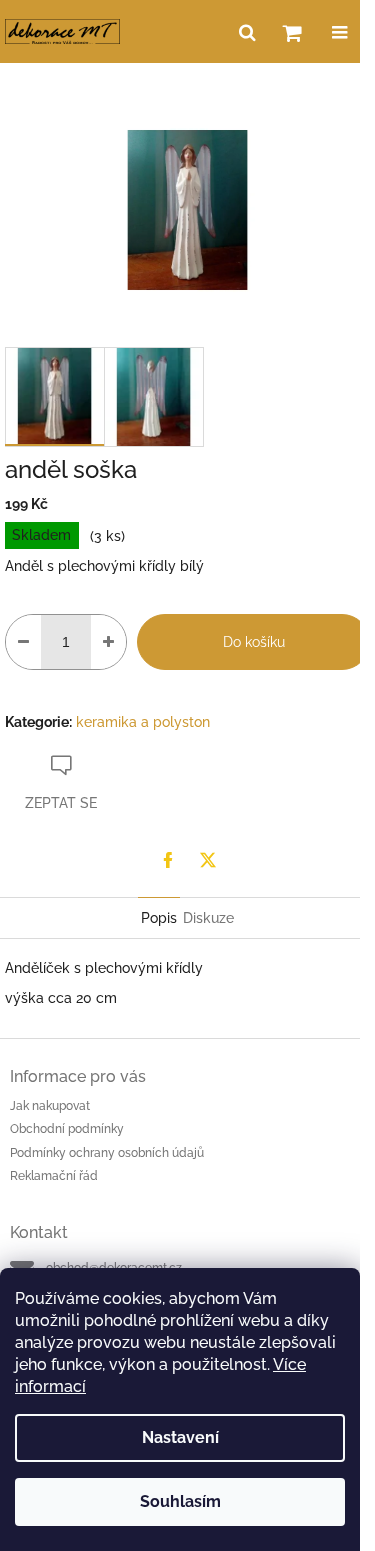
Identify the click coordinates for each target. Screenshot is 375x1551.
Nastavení (180, 1437)
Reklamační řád (54, 1176)
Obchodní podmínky (67, 1129)
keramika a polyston (143, 722)
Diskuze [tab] (208, 918)
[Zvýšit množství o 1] (108, 642)
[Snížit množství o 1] (23, 642)
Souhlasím (180, 1501)
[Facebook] (168, 860)
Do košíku (254, 642)
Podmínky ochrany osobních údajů (107, 1153)
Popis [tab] (159, 918)
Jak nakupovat (50, 1106)
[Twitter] (208, 860)
